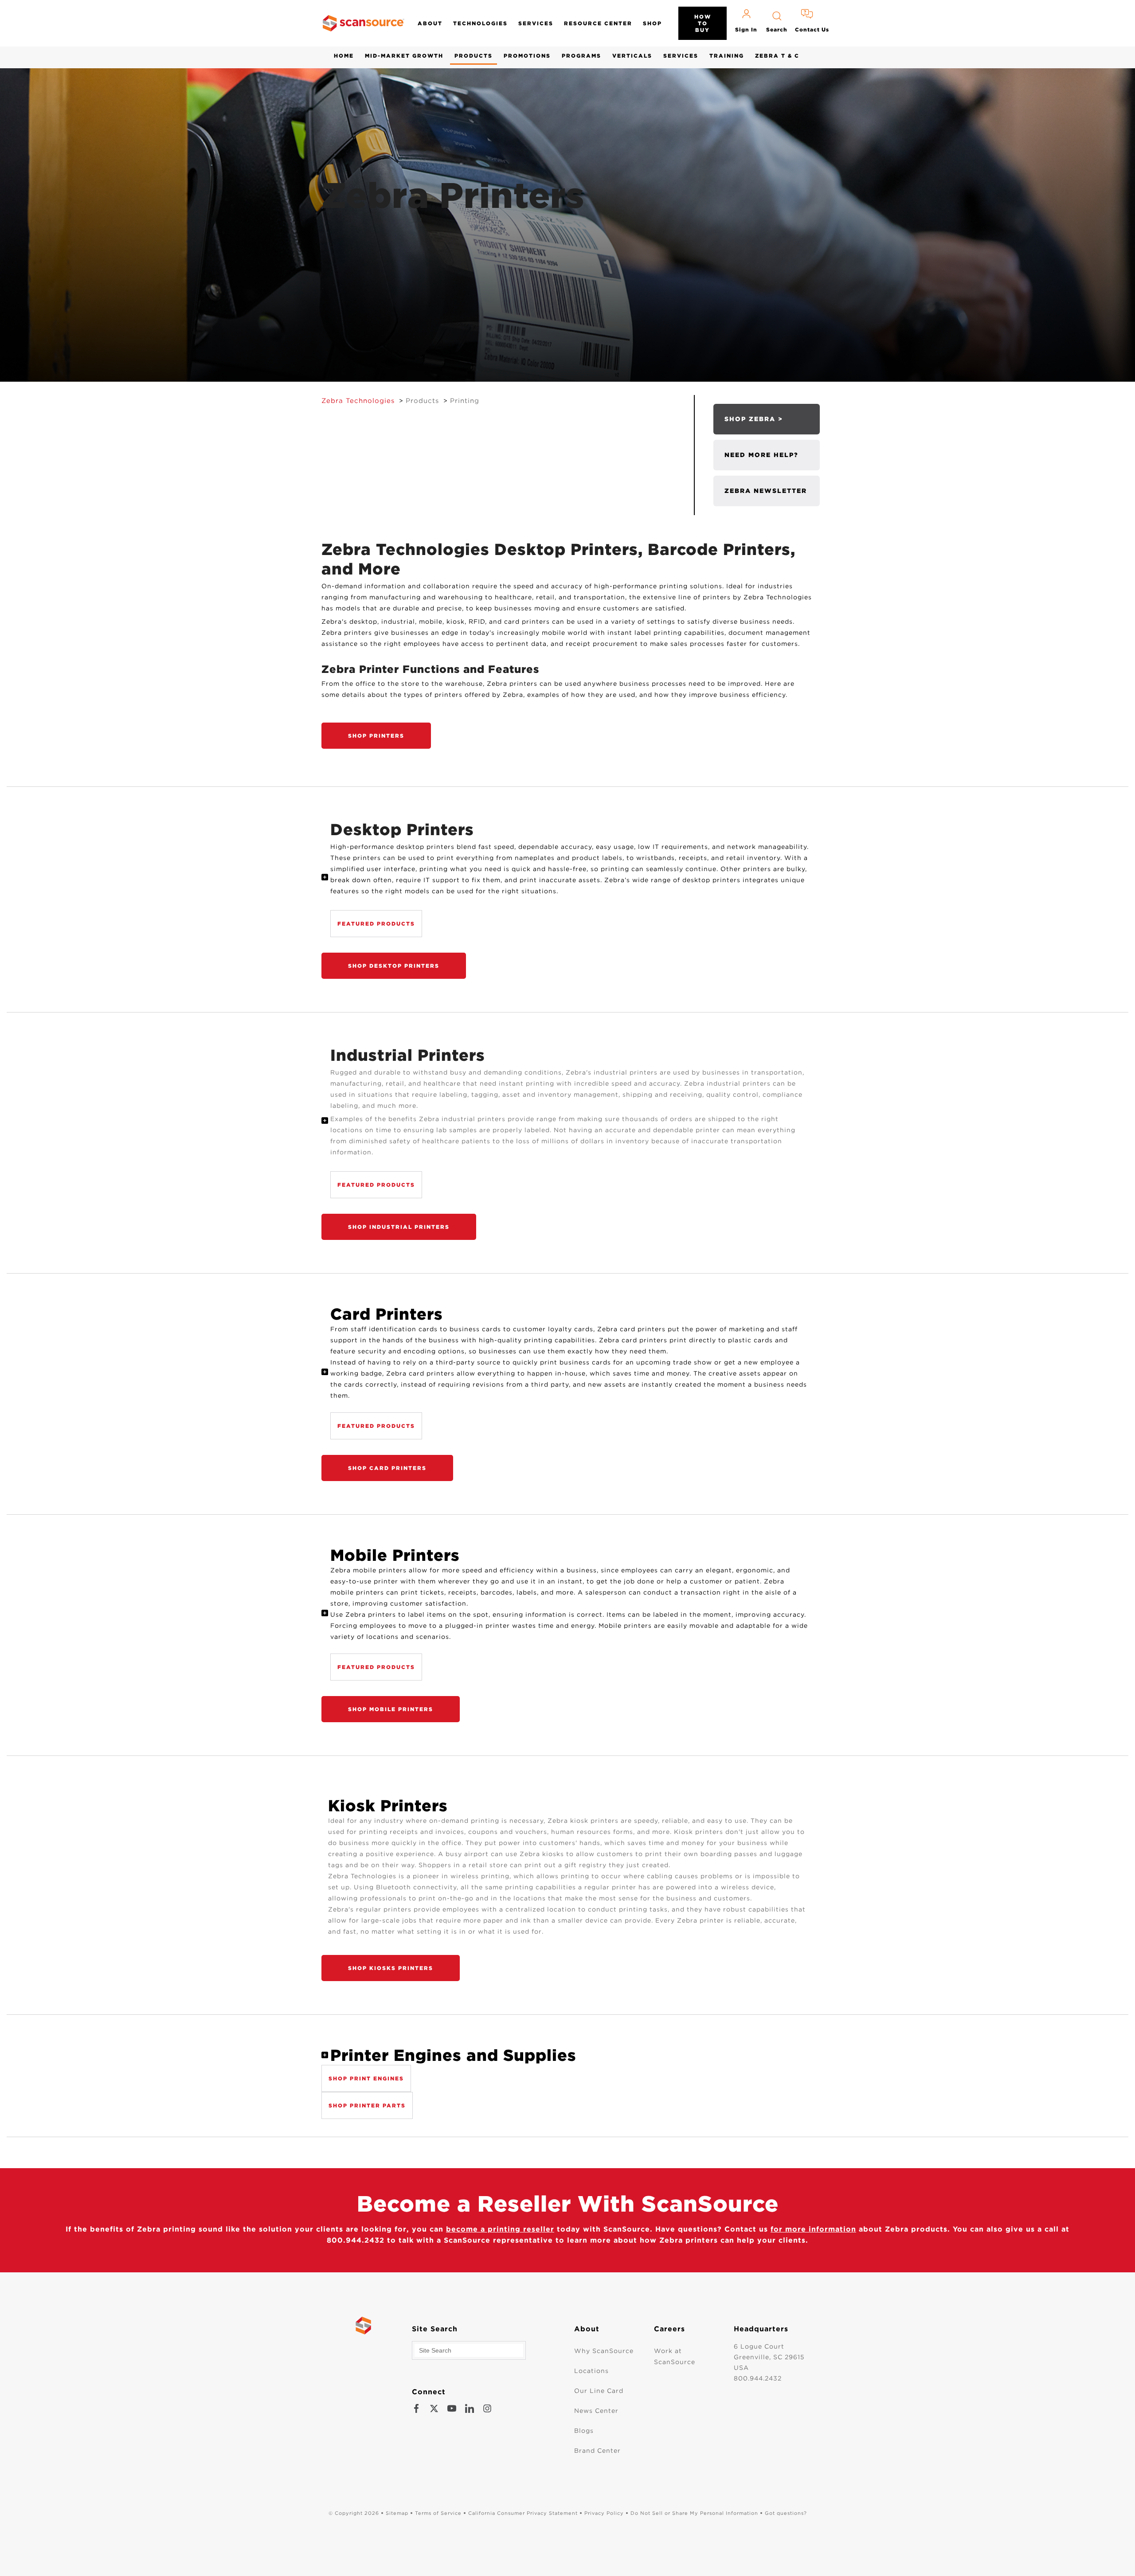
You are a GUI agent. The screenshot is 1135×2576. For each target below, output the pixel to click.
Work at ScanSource (675, 2356)
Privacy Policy (604, 2513)
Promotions (527, 56)
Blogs (584, 2431)
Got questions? (786, 2513)
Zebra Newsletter (766, 491)
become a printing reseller (500, 2229)
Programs (581, 56)
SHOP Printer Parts (367, 2105)
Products (474, 56)
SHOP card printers (387, 1468)
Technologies (480, 23)
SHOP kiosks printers (391, 1968)
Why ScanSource (604, 2351)
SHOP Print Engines (366, 2078)
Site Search (435, 2329)
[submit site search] (517, 2350)
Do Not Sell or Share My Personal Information (694, 2513)
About (430, 23)
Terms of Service (438, 2513)
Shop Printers (376, 736)
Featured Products (376, 924)
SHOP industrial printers (399, 1227)
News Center (596, 2411)
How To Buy (703, 23)
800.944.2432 (758, 2378)
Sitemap (397, 2513)
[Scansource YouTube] (452, 2408)
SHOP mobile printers (391, 1709)
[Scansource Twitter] (434, 2408)
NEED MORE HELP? (761, 455)
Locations (591, 2371)
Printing (465, 401)
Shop (652, 23)
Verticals (632, 56)
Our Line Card (599, 2391)
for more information (813, 2229)
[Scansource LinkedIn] (470, 2408)
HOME (344, 56)
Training (727, 56)
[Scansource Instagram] (487, 2408)
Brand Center (597, 2451)
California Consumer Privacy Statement (523, 2513)
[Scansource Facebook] (416, 2408)
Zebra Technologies (358, 401)
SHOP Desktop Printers (394, 966)
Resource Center (598, 23)
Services (536, 23)
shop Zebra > (754, 419)
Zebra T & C (777, 56)
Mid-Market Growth (404, 56)
